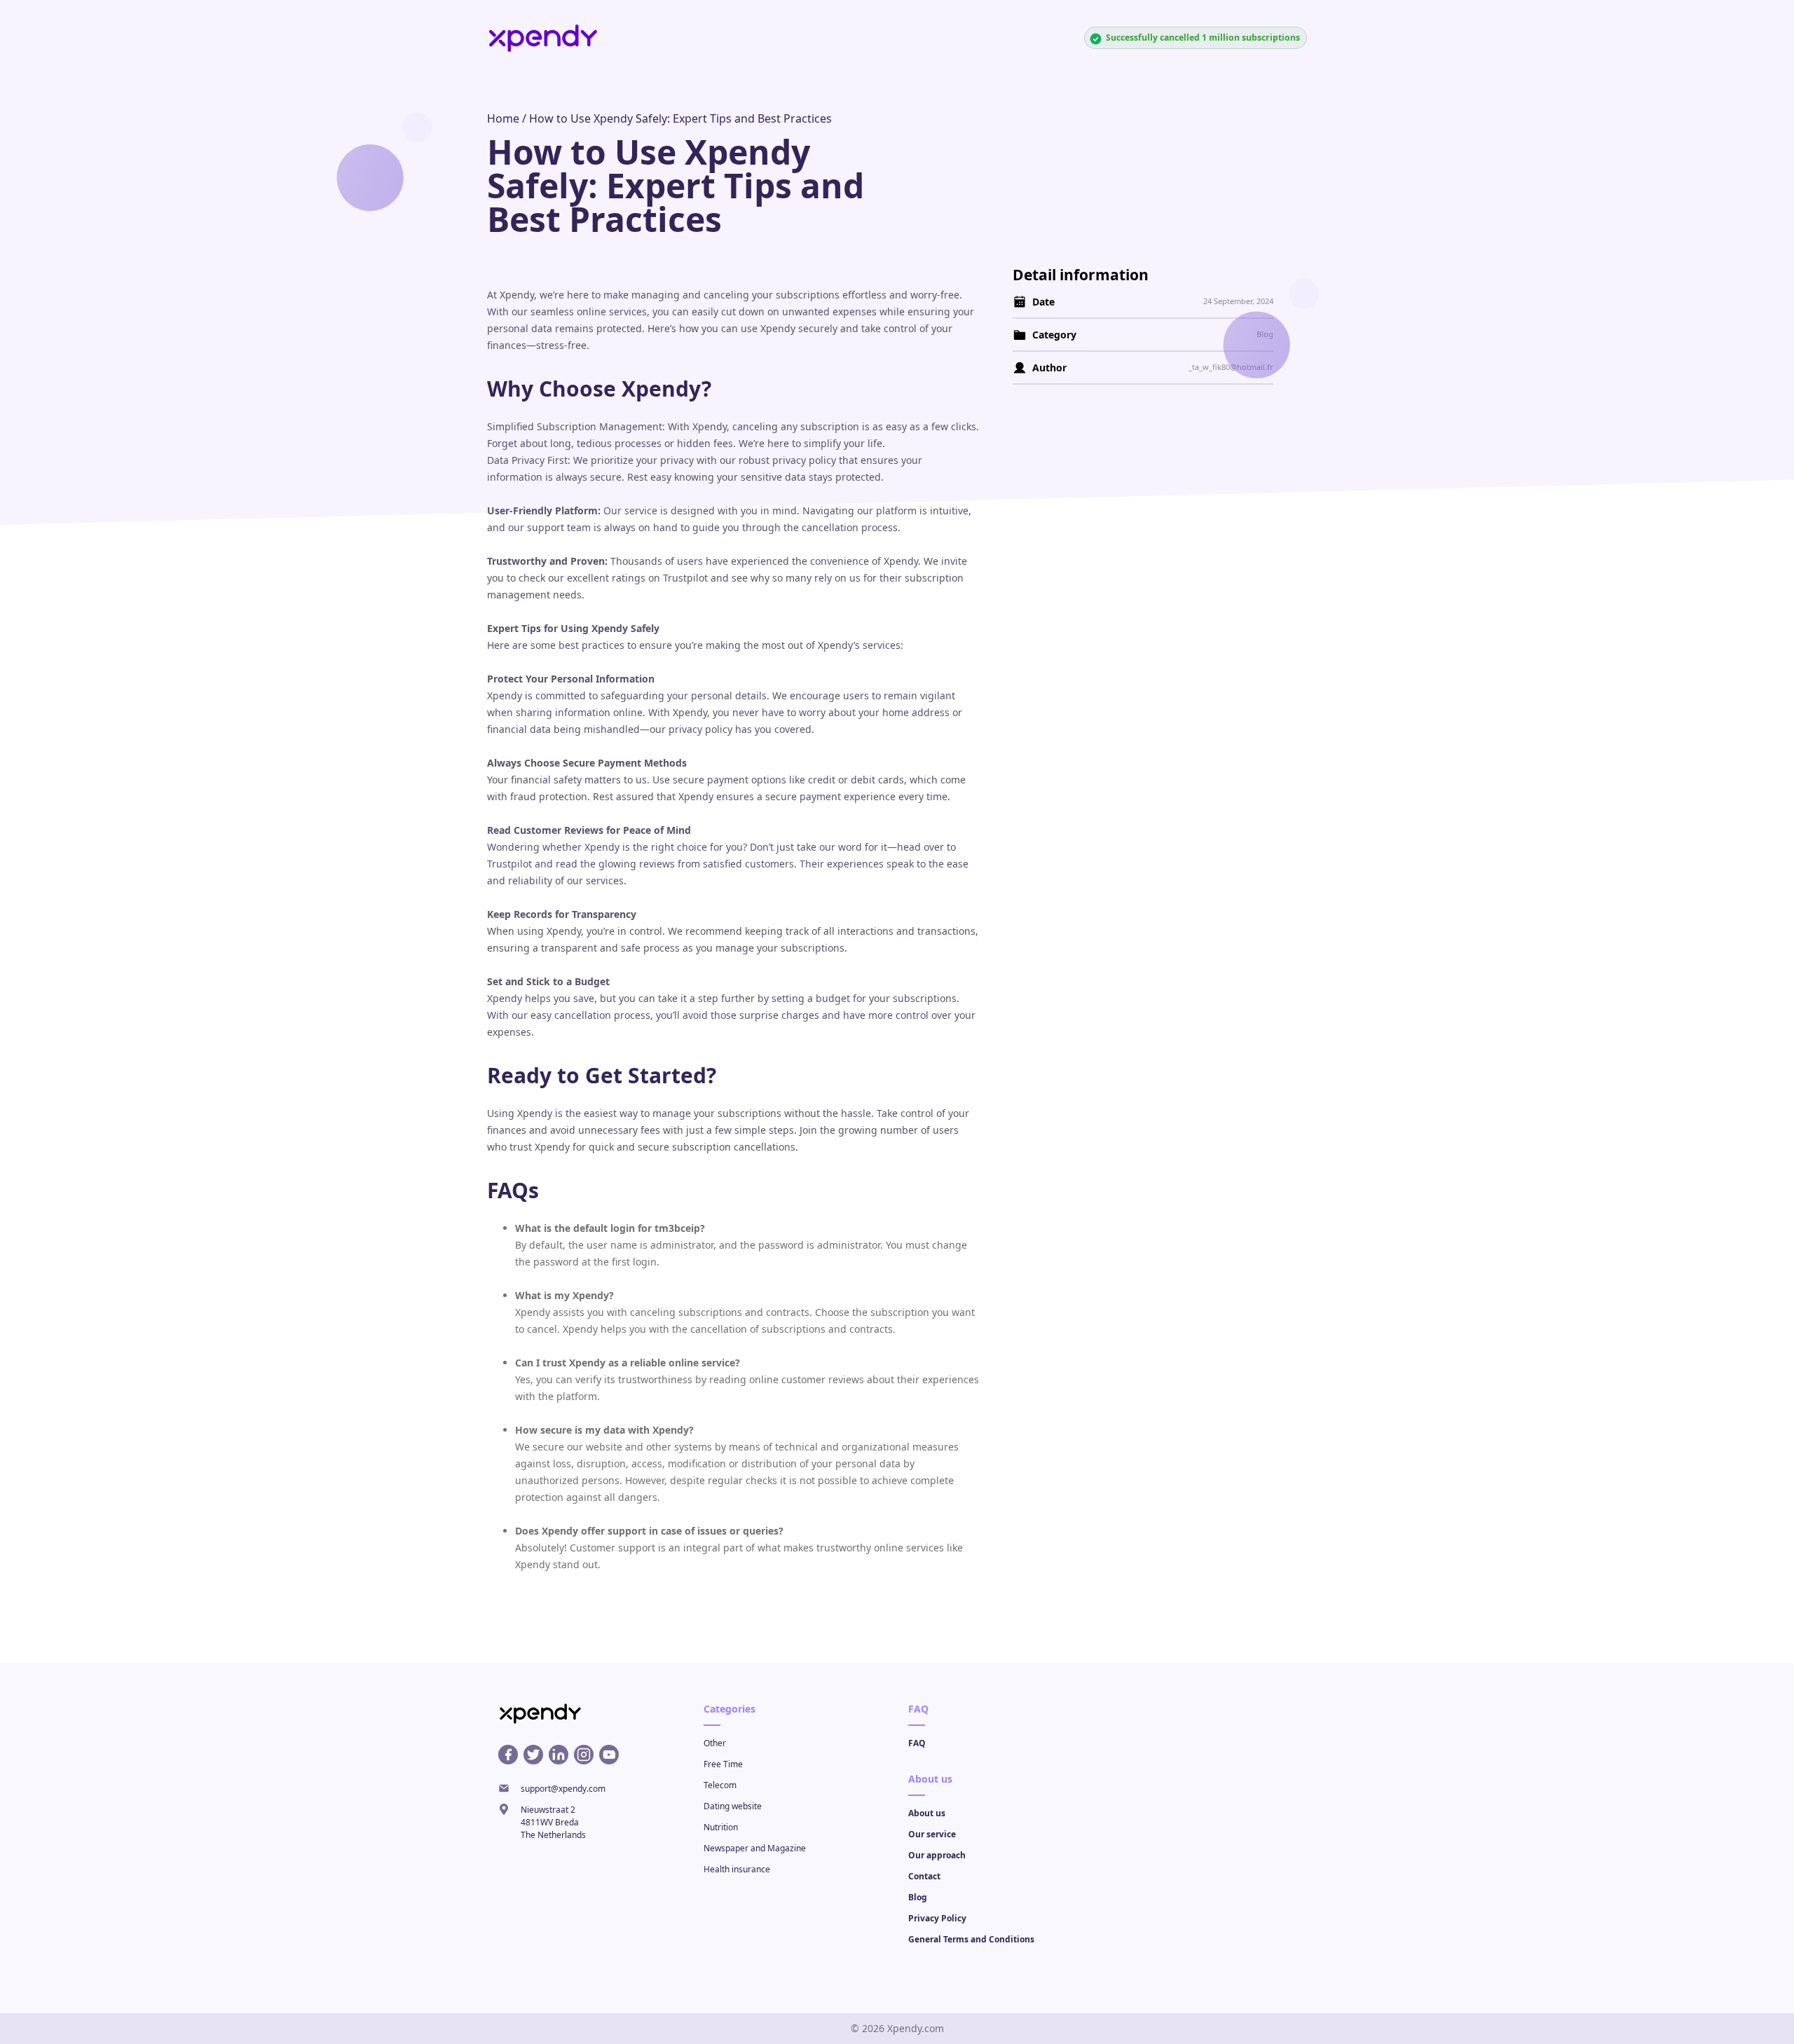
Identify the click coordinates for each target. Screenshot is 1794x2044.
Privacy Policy (937, 1918)
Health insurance (737, 1869)
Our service (932, 1834)
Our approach (937, 1855)
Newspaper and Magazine (755, 1848)
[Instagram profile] (584, 1755)
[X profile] (533, 1755)
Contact (924, 1876)
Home (503, 118)
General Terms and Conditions (971, 1939)
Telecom (720, 1785)
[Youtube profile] (609, 1755)
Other (715, 1743)
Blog (918, 1897)
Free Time (723, 1764)
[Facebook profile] (508, 1755)
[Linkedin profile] (559, 1755)
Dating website (733, 1806)
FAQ (917, 1743)
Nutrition (721, 1827)
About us (927, 1813)
